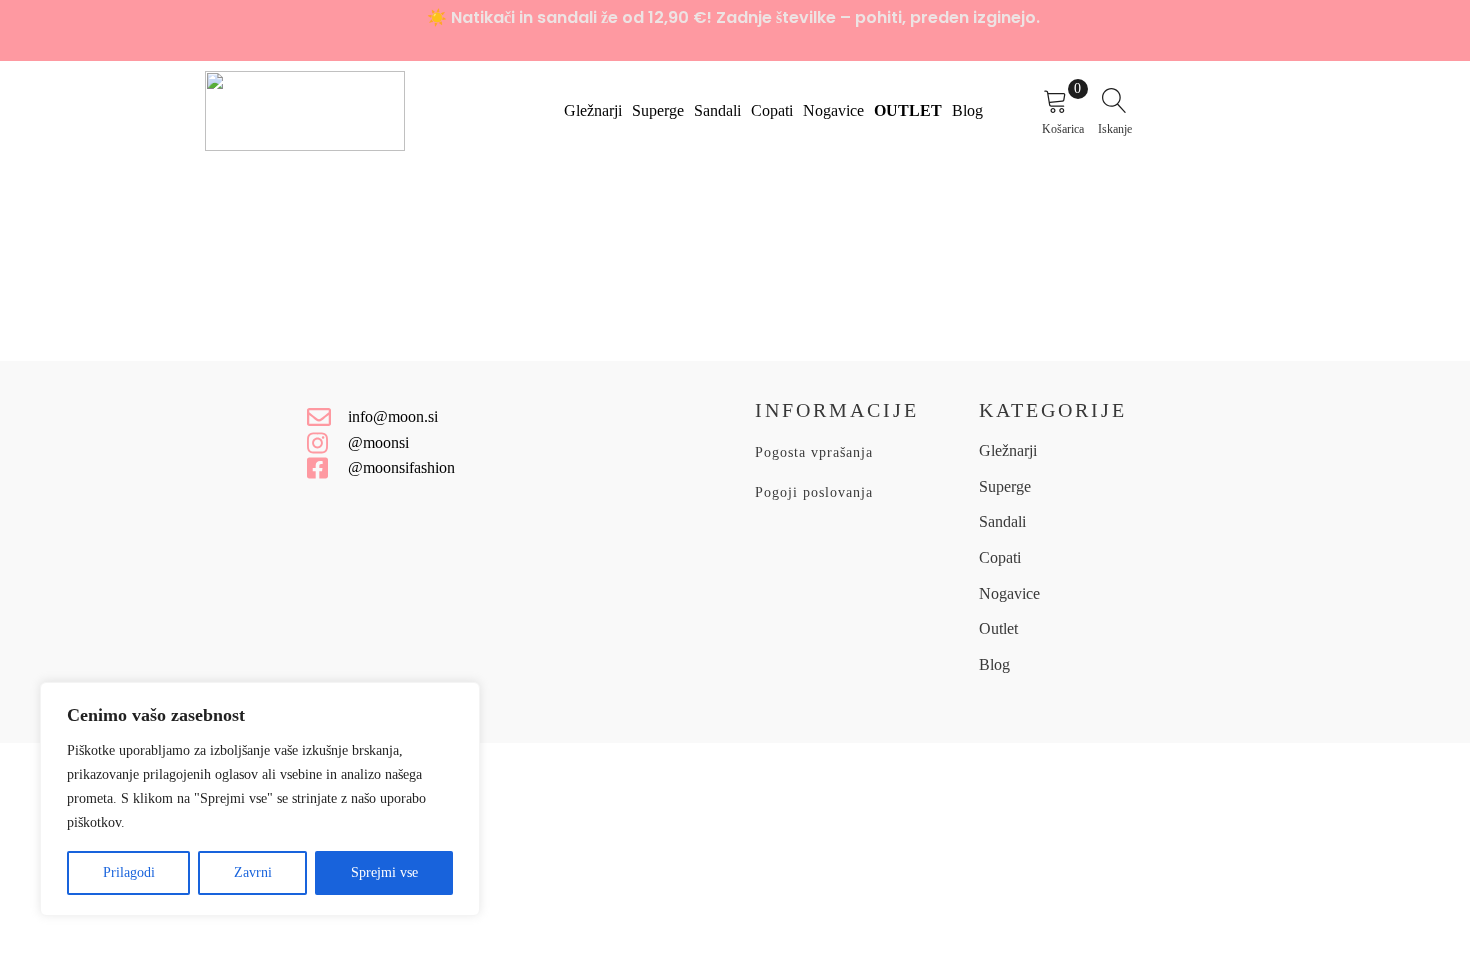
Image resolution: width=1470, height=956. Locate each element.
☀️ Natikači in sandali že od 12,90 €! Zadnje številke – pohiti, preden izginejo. (735, 17)
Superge (658, 110)
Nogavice (833, 110)
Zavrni (253, 872)
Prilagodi (129, 872)
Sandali (717, 110)
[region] (260, 799)
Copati (772, 110)
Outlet (908, 110)
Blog (967, 110)
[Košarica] (1065, 104)
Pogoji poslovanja (814, 492)
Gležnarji (593, 110)
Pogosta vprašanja (814, 452)
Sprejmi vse (384, 872)
